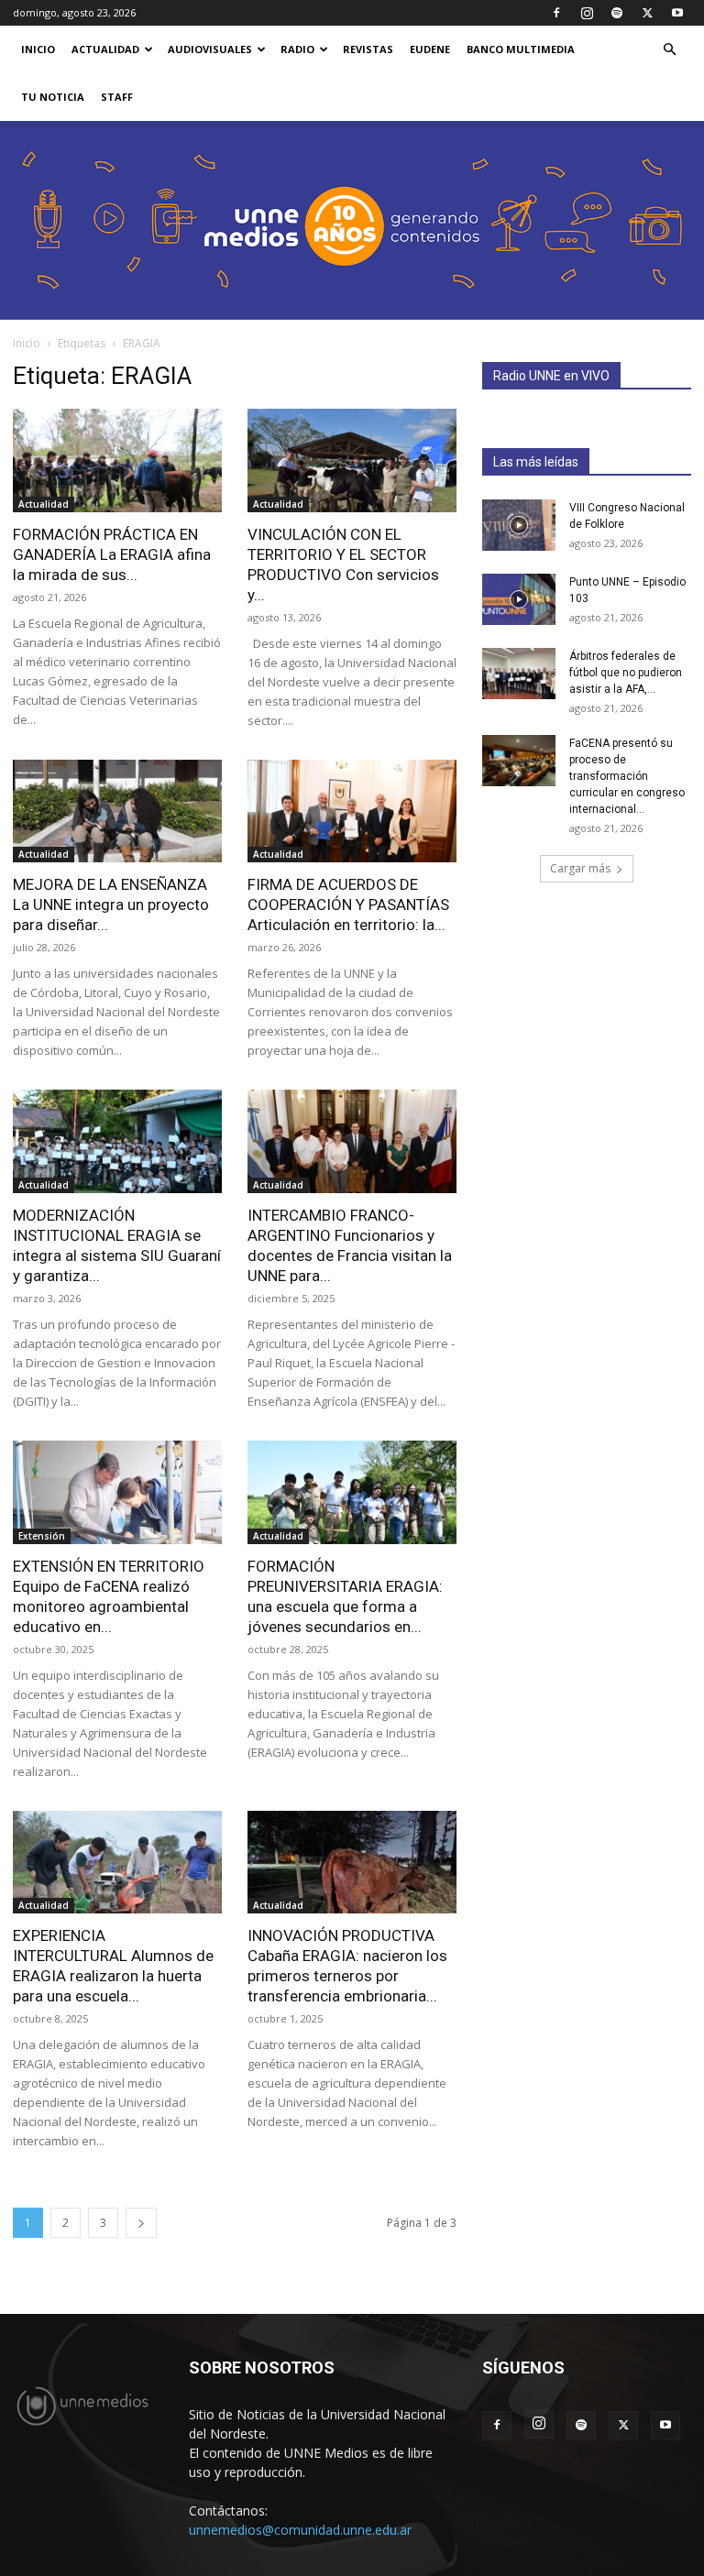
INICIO (38, 49)
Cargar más (580, 868)
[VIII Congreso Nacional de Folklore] (519, 525)
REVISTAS (368, 49)
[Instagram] (587, 13)
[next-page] (141, 2223)
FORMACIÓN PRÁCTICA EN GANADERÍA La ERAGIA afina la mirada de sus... (112, 554)
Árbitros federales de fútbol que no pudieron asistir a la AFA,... (626, 673)
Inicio (27, 343)
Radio (297, 49)
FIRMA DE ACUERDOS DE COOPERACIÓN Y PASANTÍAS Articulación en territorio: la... (348, 904)
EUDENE (430, 49)
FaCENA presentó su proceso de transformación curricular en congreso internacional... (627, 776)
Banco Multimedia (521, 49)
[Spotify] (617, 13)
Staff (117, 97)
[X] (647, 13)
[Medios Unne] (352, 220)
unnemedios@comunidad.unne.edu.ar (300, 2530)
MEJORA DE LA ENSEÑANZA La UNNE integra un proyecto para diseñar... (111, 904)
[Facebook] (556, 13)
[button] (669, 50)
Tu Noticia (53, 97)
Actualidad (105, 49)
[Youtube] (677, 13)
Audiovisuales (210, 49)
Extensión (42, 1536)
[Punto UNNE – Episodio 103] (519, 599)
